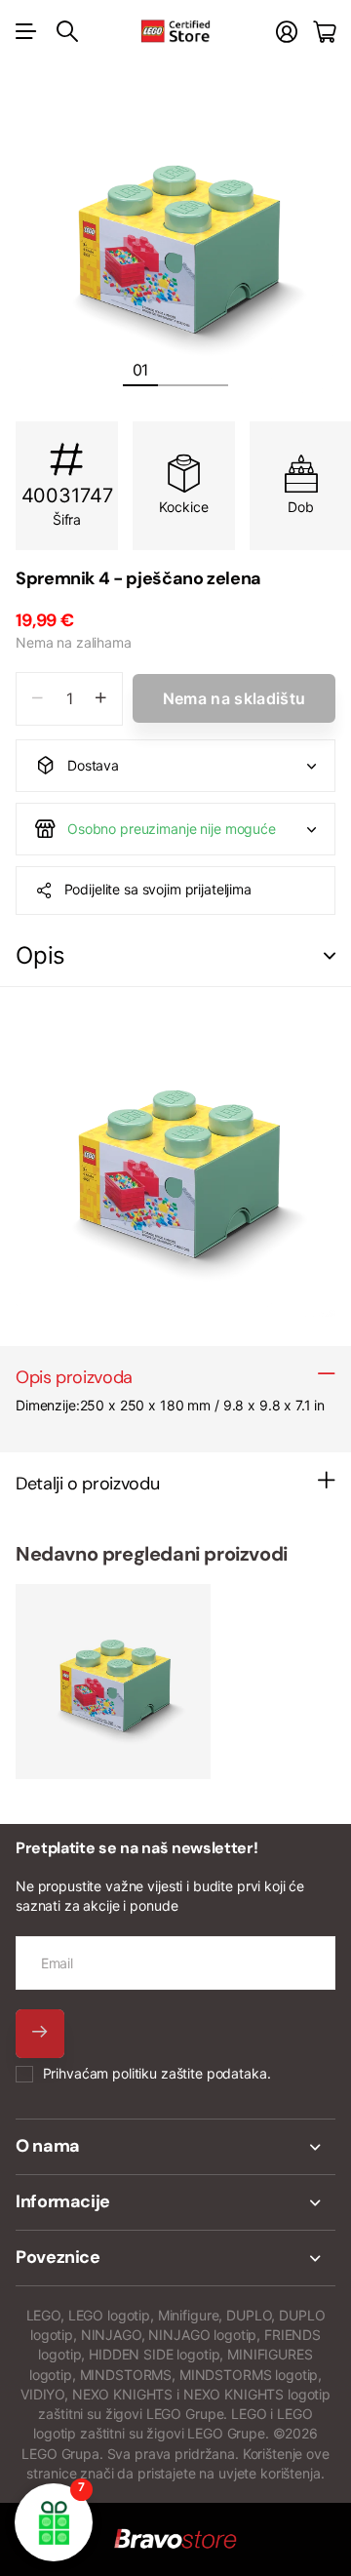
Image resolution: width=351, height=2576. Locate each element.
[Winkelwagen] (324, 32)
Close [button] (175, 2147)
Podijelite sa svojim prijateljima (158, 889)
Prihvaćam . (157, 2073)
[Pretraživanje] (67, 31)
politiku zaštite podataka (190, 2073)
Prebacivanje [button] (330, 956)
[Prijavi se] (287, 32)
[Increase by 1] (101, 699)
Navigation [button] (26, 31)
